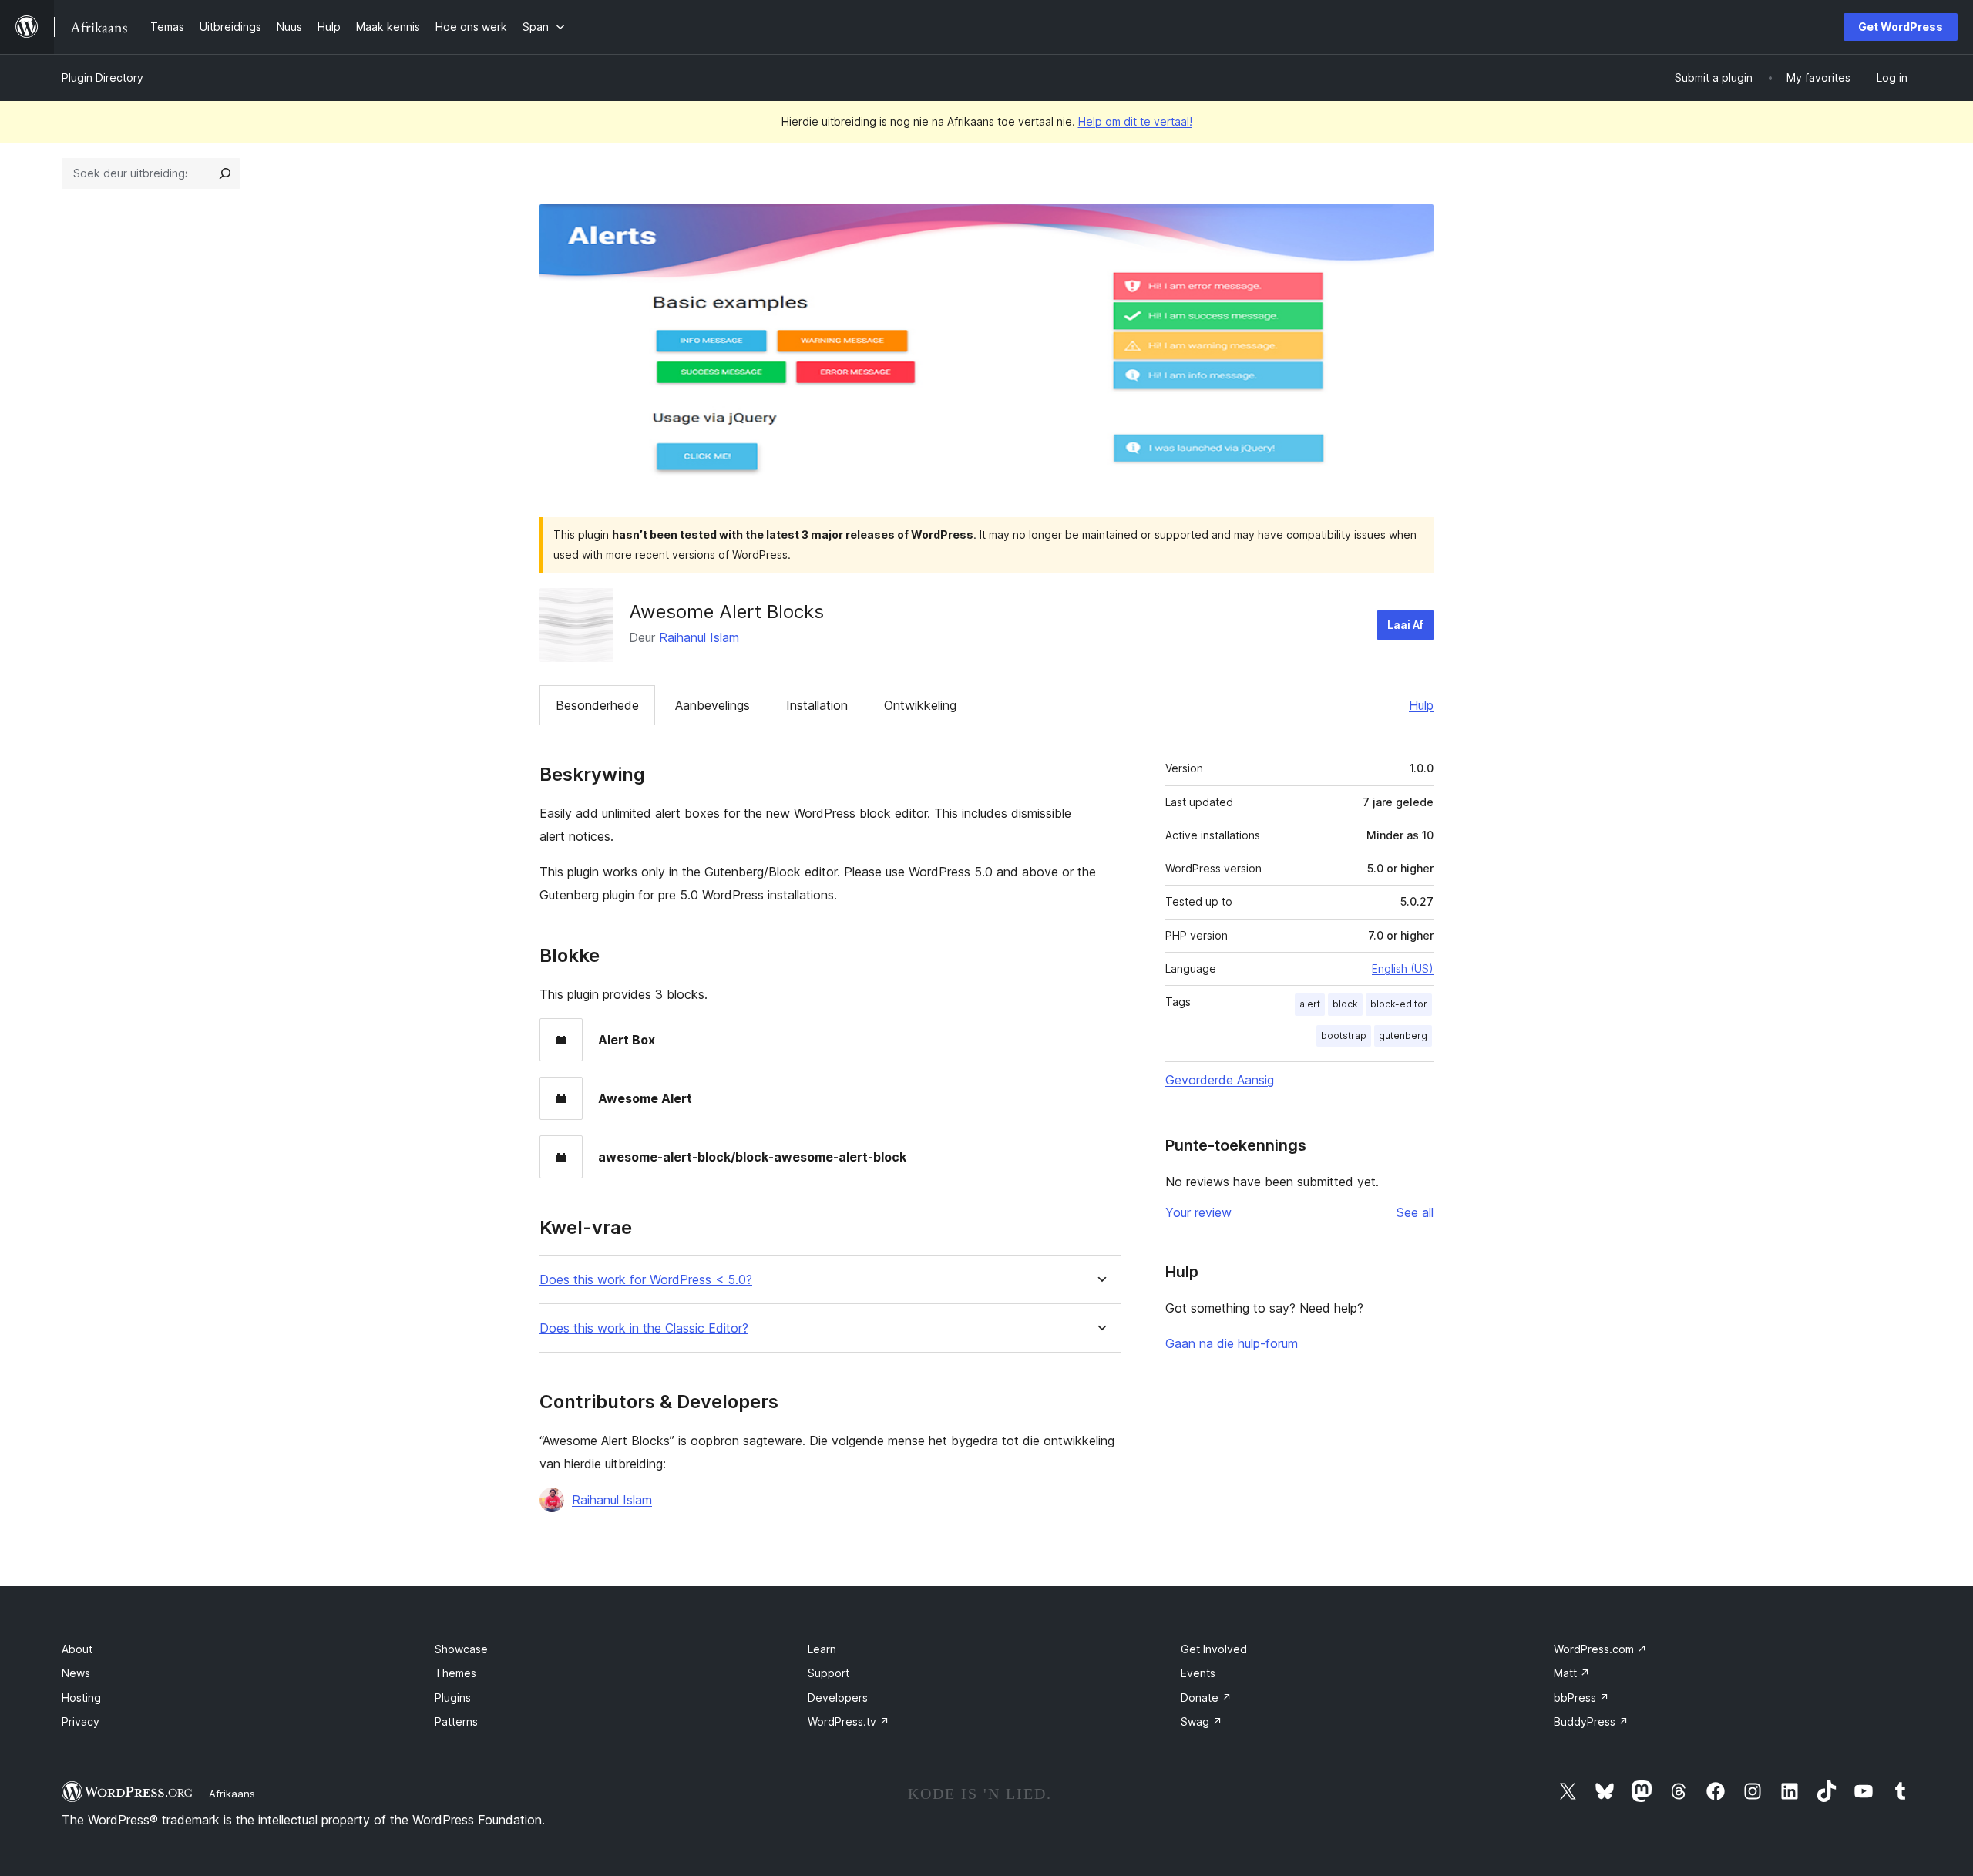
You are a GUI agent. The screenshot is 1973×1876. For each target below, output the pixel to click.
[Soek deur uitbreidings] (225, 173)
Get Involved (1214, 1649)
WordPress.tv (849, 1721)
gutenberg (1403, 1035)
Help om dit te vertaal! (1135, 121)
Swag (1202, 1721)
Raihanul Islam (699, 637)
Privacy (81, 1721)
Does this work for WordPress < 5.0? (646, 1280)
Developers (838, 1698)
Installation (817, 705)
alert (1310, 1004)
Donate (1206, 1698)
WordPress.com (1600, 1649)
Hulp (1421, 705)
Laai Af (1405, 625)
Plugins (453, 1698)
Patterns (456, 1721)
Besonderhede (597, 705)
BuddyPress (1591, 1721)
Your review (1198, 1212)
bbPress (1581, 1698)
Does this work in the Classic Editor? (644, 1328)
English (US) (1403, 968)
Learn (822, 1649)
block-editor (1399, 1004)
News (76, 1673)
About (77, 1649)
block (1345, 1004)
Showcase (461, 1649)
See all (1415, 1212)
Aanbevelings (713, 705)
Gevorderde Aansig (1220, 1080)
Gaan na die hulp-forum (1232, 1343)
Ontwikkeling (920, 705)
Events (1198, 1673)
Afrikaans (232, 1794)
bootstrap (1344, 1035)
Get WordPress (1901, 27)
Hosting (81, 1698)
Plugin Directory (103, 77)
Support (829, 1673)
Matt (1572, 1673)
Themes (455, 1673)
